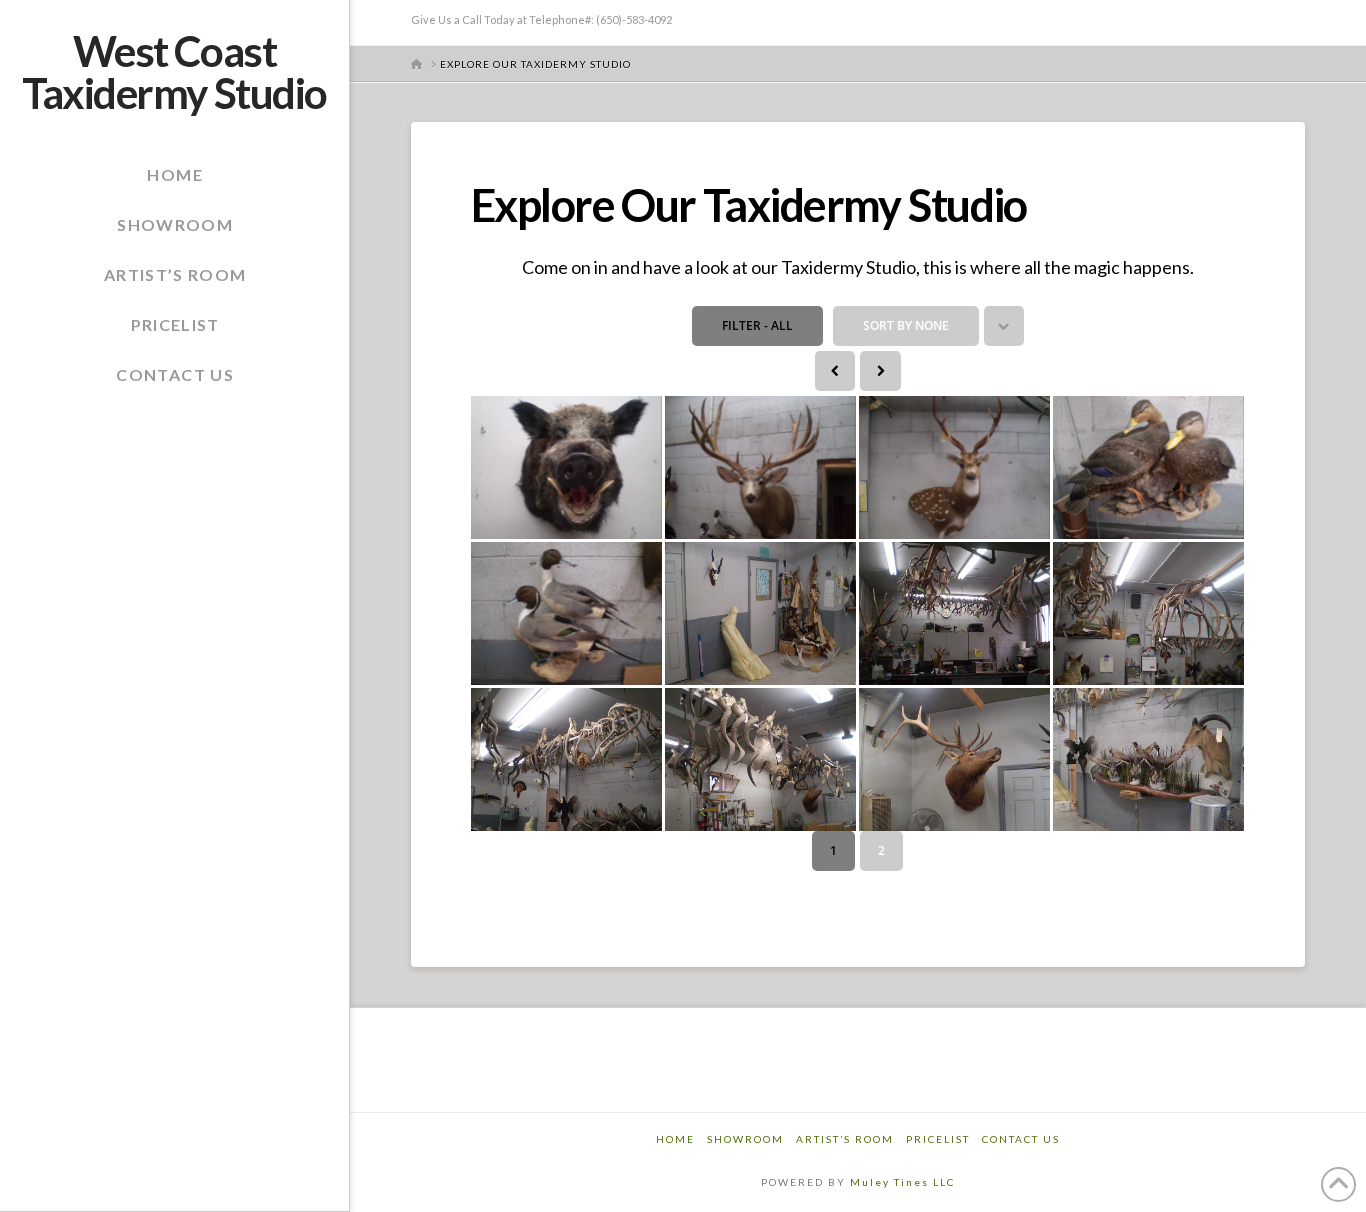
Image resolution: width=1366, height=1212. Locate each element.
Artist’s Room (845, 1139)
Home (675, 1139)
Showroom (745, 1139)
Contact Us (1021, 1139)
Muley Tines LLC (902, 1182)
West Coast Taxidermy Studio (174, 72)
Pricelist (938, 1139)
